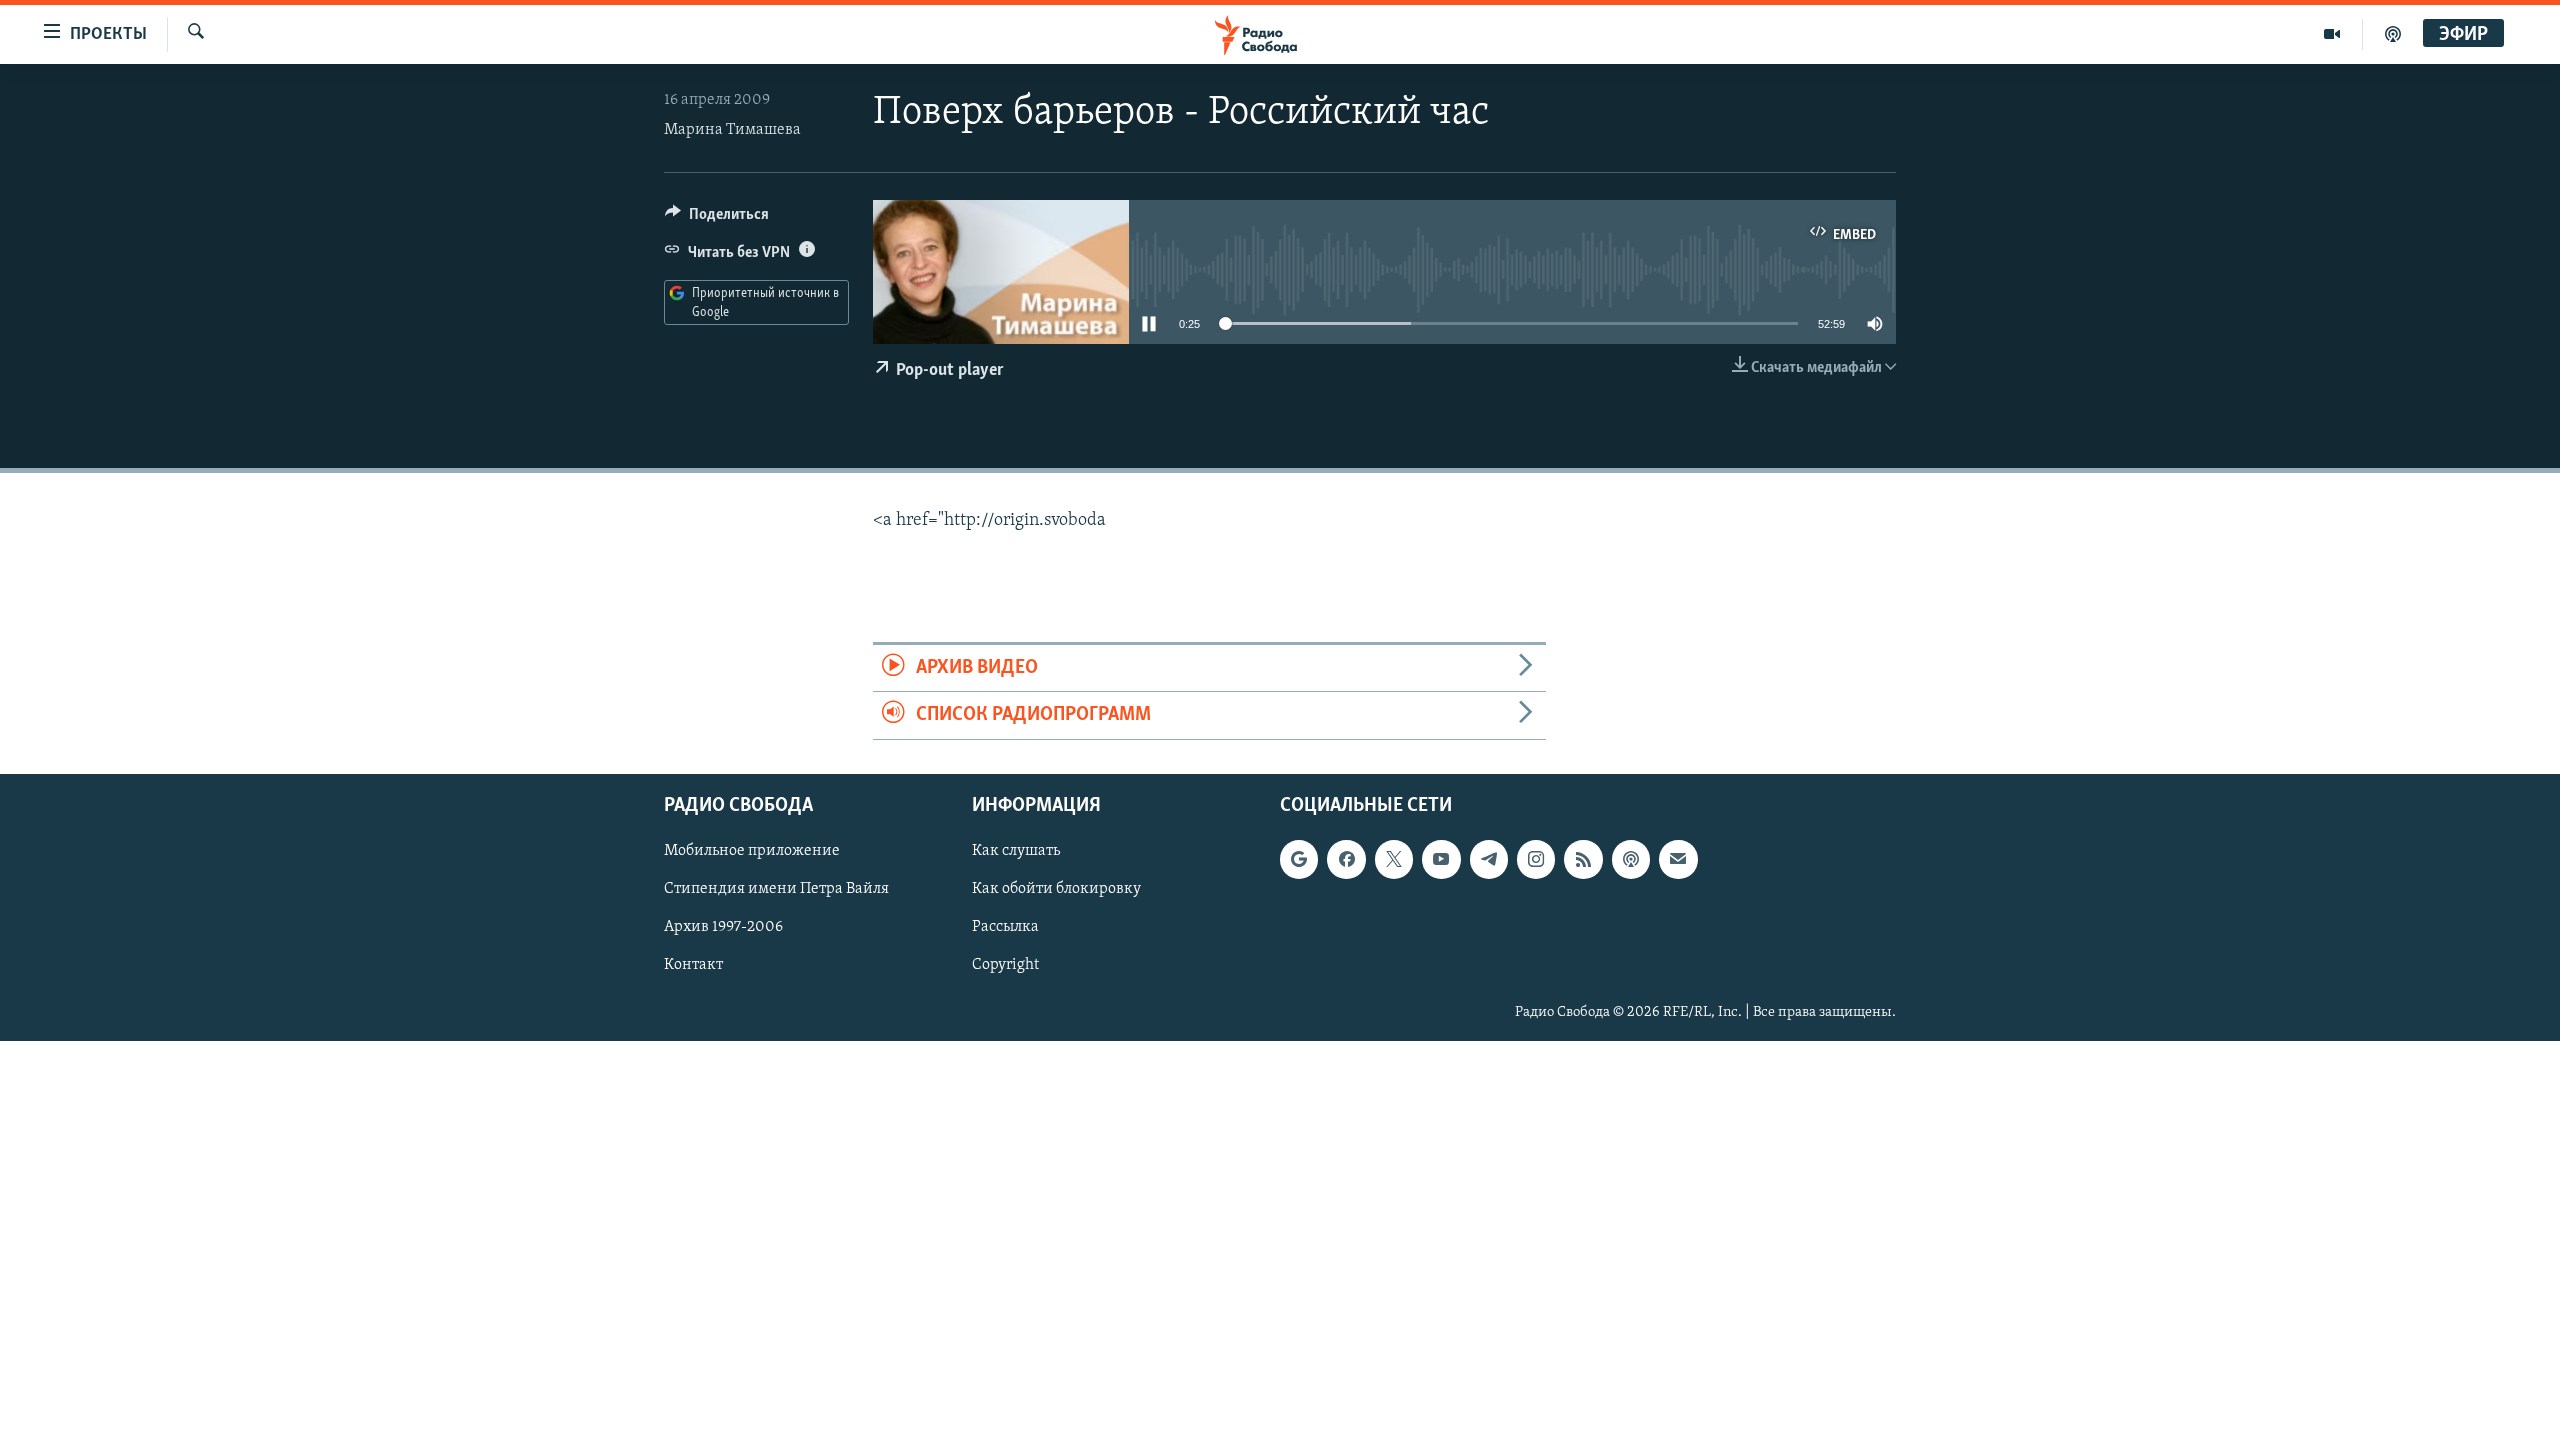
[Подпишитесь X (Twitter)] (1394, 859)
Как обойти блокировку (1056, 889)
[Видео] (2332, 34)
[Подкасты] (1631, 859)
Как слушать (1016, 851)
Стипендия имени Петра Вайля (776, 889)
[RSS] (1583, 859)
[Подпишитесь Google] (1299, 859)
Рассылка (1005, 927)
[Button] (717, 219)
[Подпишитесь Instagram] (1536, 859)
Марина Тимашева (732, 130)
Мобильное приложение (752, 851)
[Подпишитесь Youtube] (1441, 859)
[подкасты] (2393, 34)
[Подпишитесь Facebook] (1346, 859)
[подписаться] (1678, 859)
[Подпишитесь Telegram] (1489, 859)
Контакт (693, 965)
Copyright (1005, 965)
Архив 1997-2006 (723, 927)
